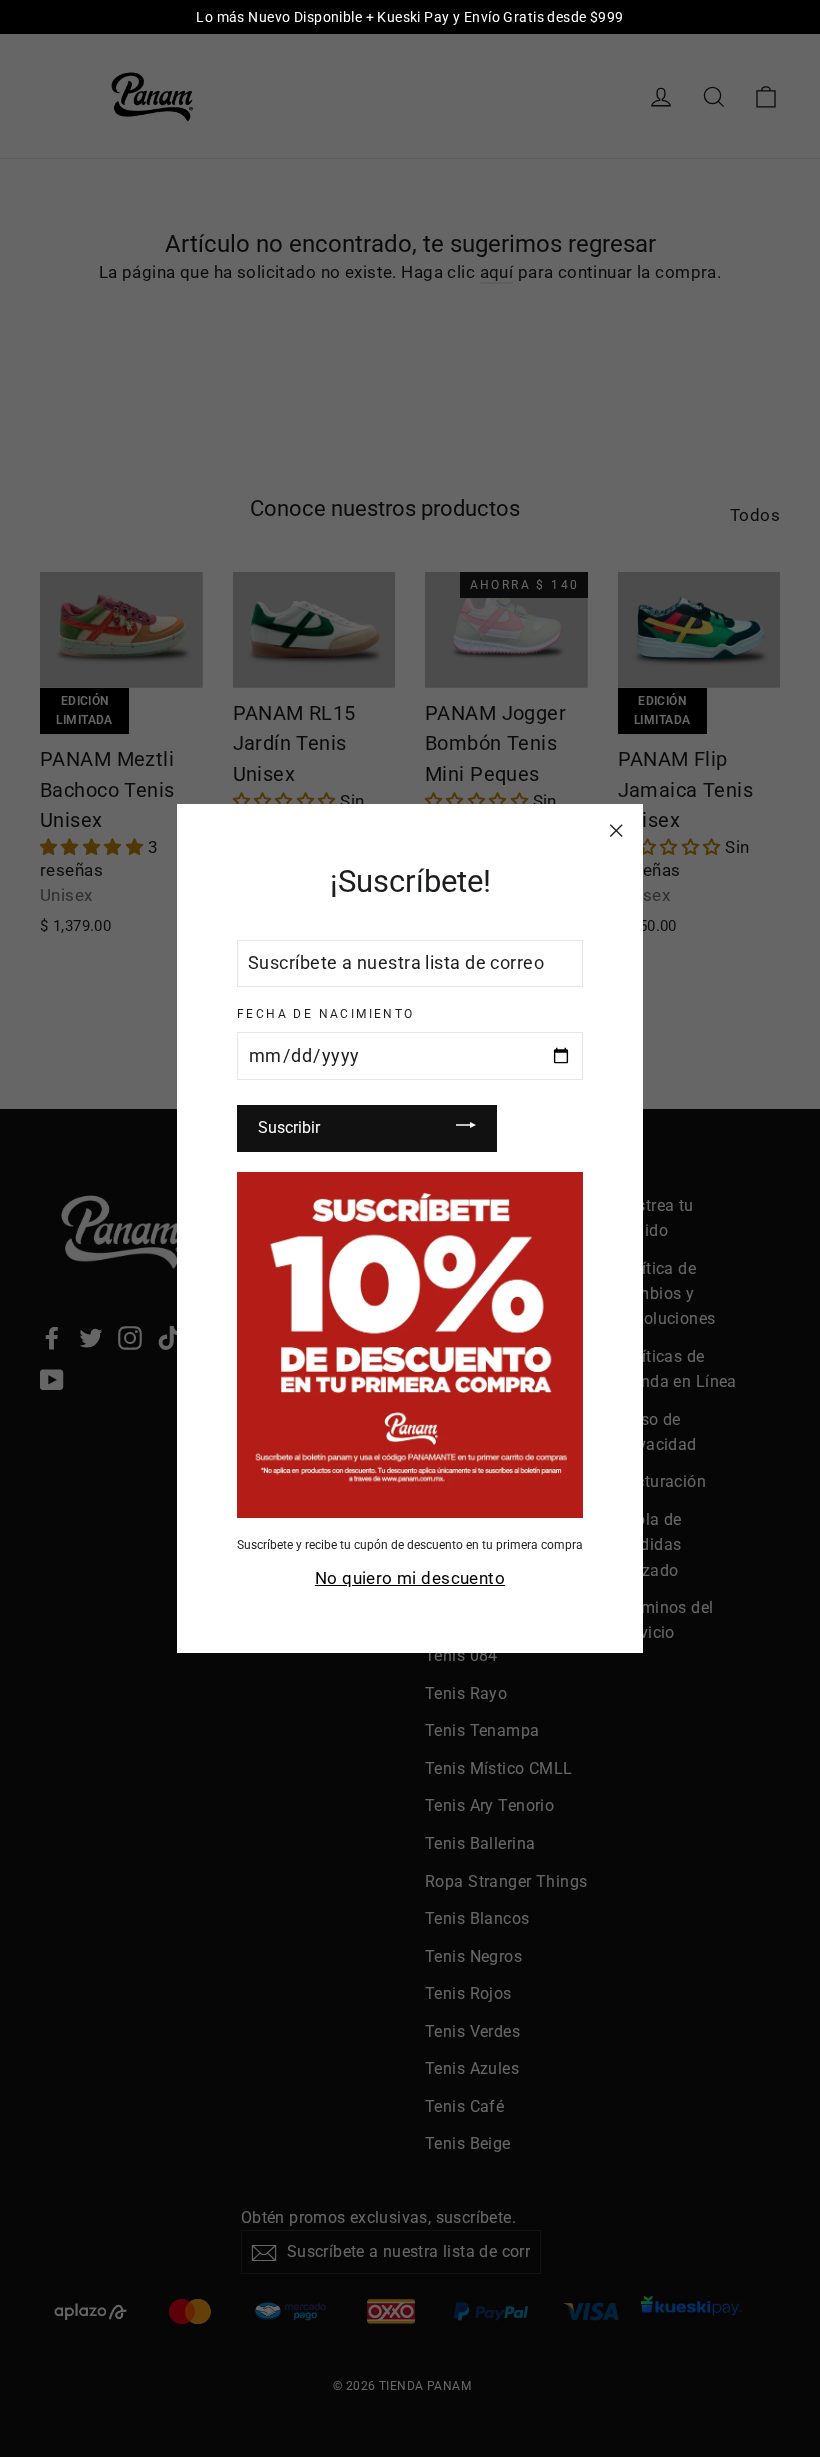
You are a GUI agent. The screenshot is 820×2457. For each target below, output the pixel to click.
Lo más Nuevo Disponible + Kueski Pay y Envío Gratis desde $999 (409, 17)
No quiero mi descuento (410, 1578)
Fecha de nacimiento (326, 1014)
